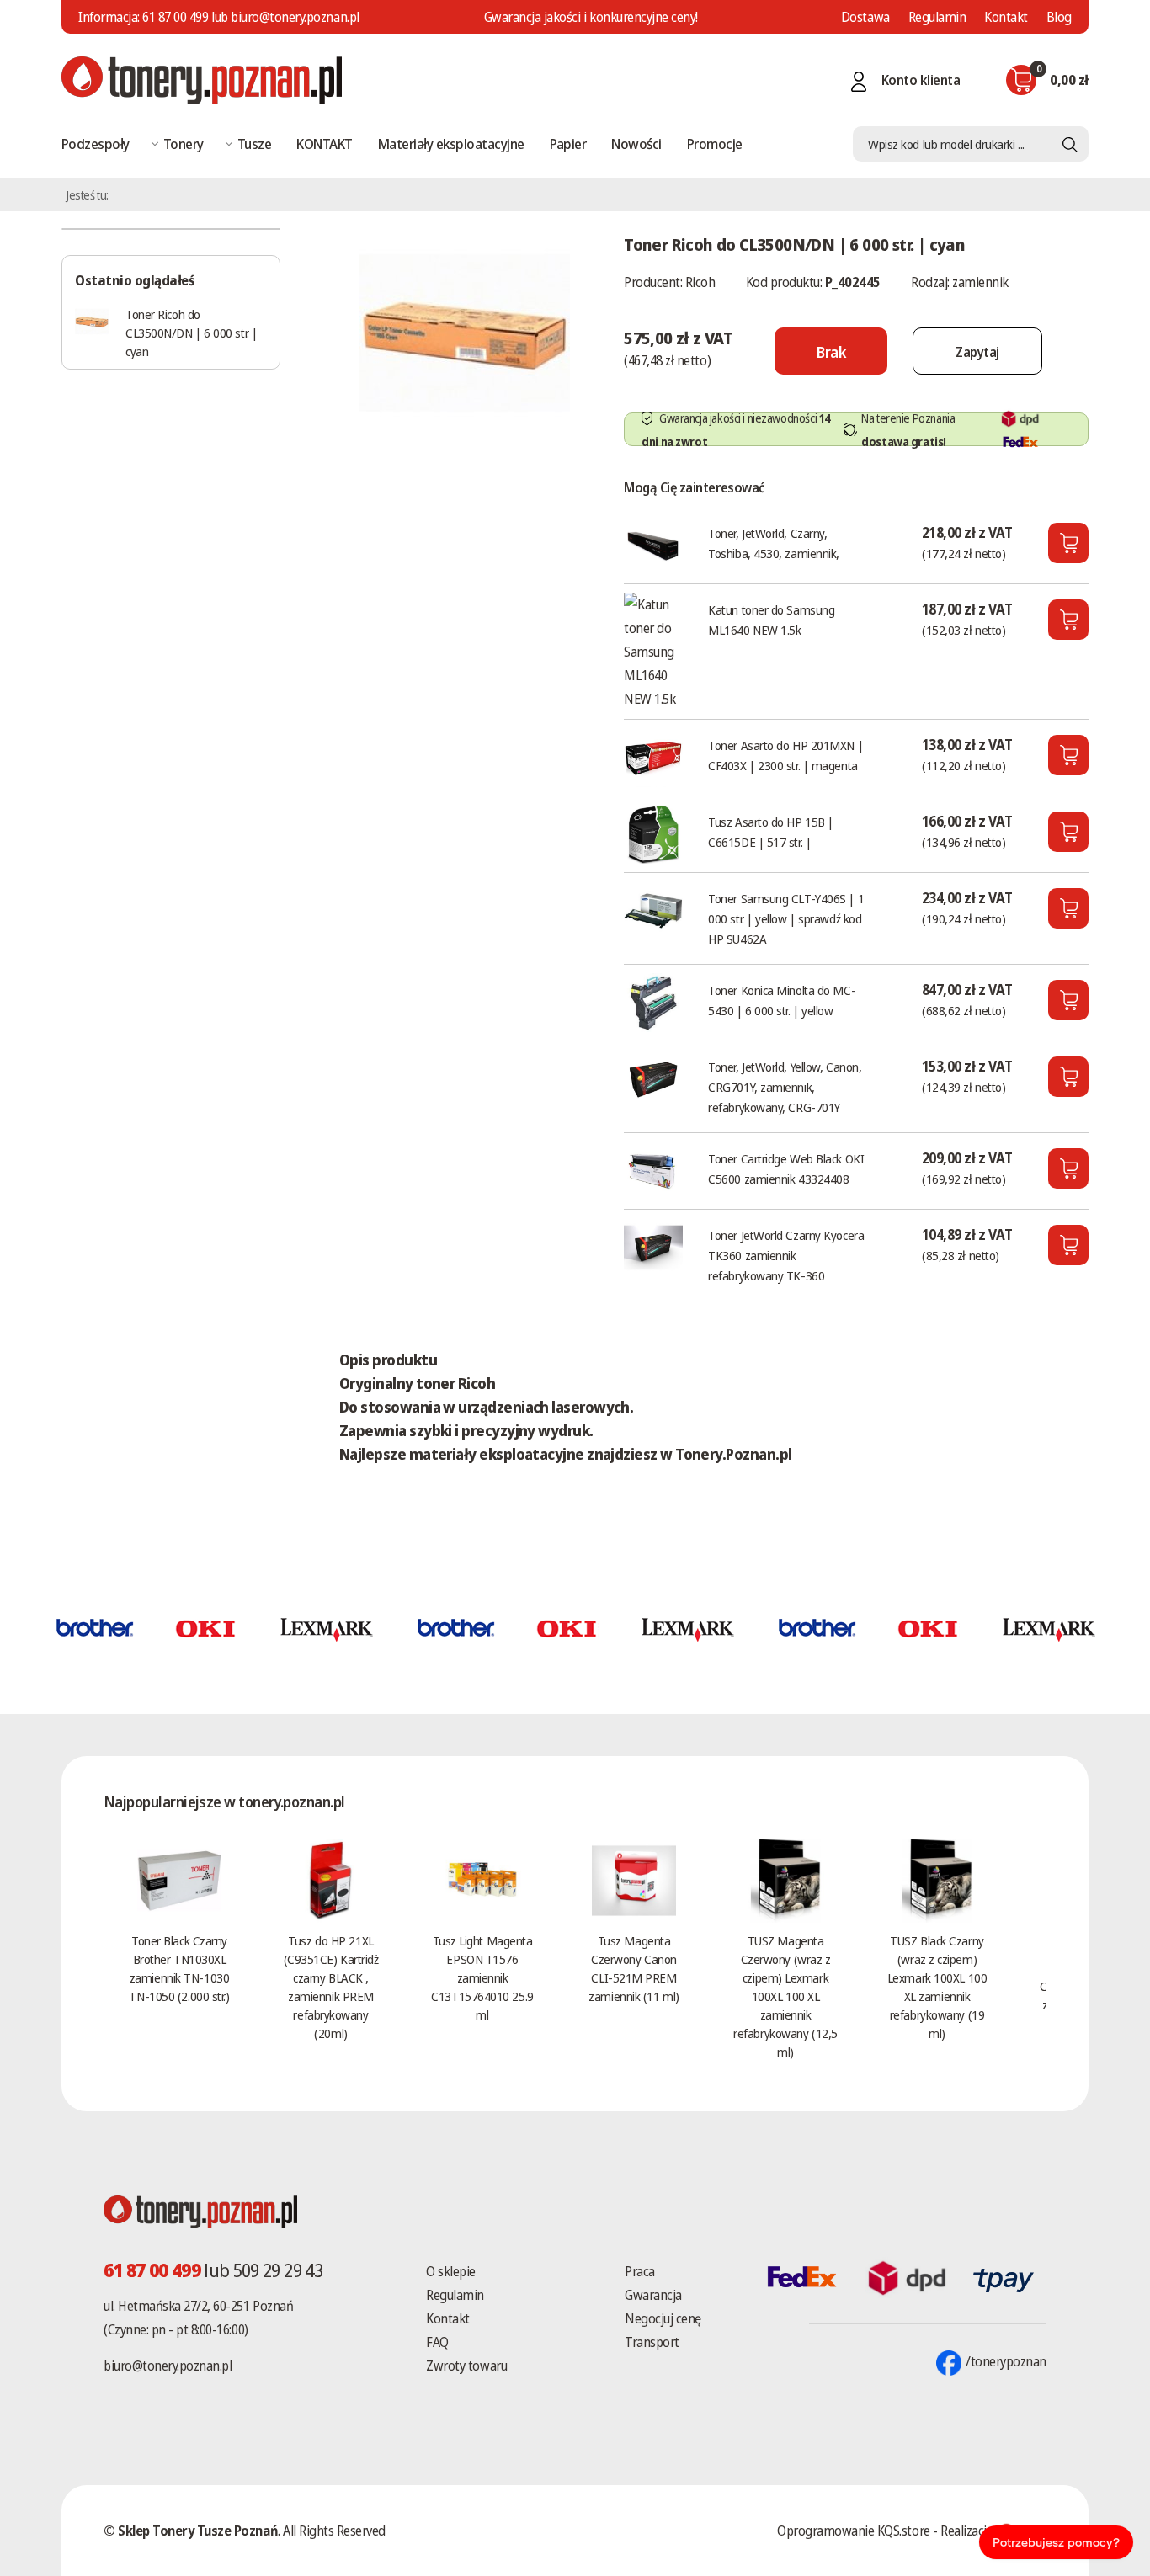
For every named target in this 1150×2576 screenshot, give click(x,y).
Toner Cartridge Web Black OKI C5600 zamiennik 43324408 (786, 1168)
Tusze (254, 144)
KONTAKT (324, 144)
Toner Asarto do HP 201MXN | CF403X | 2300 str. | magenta (785, 755)
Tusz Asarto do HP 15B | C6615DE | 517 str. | (771, 832)
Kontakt (1006, 17)
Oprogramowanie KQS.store (853, 2531)
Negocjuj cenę (663, 2318)
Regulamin (937, 17)
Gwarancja (653, 2295)
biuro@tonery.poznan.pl (168, 2366)
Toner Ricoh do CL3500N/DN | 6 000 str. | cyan (192, 333)
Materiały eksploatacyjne (451, 144)
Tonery (184, 144)
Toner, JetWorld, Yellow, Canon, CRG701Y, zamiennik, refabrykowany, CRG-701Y (785, 1087)
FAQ (437, 2342)
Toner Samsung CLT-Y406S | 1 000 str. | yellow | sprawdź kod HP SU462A (786, 918)
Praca (640, 2271)
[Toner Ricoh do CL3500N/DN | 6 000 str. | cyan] (465, 332)
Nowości (636, 144)
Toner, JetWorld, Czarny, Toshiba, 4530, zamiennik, (774, 543)
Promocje (715, 144)
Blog (1059, 17)
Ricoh (700, 282)
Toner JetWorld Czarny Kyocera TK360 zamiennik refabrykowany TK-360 (786, 1255)
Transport (652, 2342)
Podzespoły (96, 144)
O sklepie (451, 2271)
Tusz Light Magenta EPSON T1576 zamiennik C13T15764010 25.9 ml (482, 1977)
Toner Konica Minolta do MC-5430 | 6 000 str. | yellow (782, 1000)
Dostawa (865, 17)
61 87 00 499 (175, 17)
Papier (568, 144)
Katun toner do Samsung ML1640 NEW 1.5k (771, 620)
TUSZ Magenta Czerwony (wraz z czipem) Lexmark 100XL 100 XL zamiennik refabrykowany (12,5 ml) (785, 1996)
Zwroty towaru (466, 2366)
